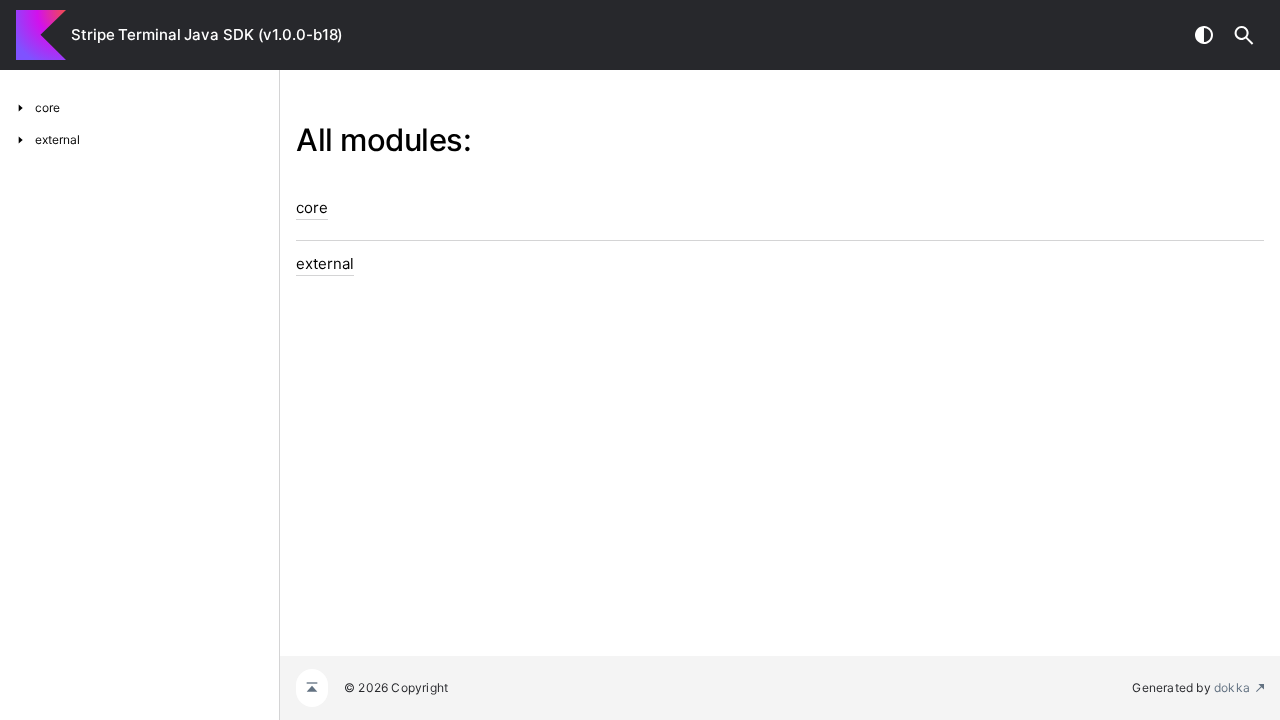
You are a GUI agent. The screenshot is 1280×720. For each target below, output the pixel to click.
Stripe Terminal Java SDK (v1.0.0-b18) (207, 34)
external (325, 263)
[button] (1244, 35)
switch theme (1204, 35)
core (312, 207)
